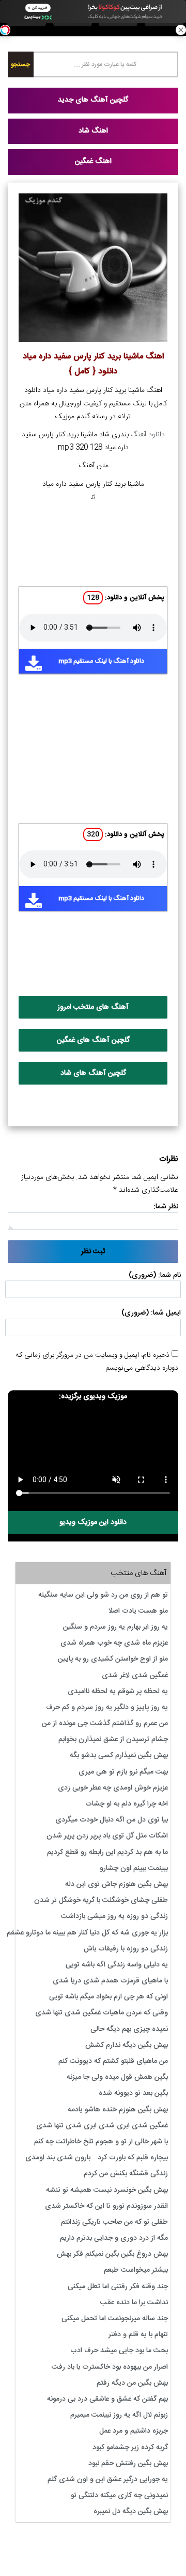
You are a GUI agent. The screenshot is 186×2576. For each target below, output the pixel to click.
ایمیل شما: (166, 1313)
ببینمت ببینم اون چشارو (134, 1868)
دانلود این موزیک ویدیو (93, 1522)
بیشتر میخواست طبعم (136, 2270)
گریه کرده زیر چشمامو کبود (130, 2448)
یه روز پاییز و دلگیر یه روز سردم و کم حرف (107, 1708)
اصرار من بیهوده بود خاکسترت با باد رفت (110, 2367)
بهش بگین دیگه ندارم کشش (127, 2045)
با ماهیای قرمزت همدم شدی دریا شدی (110, 1981)
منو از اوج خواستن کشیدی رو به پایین (113, 1659)
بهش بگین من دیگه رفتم (132, 2383)
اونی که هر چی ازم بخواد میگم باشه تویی (109, 1997)
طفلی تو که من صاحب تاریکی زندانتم (114, 2222)
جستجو (20, 64)
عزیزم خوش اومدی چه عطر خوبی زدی (113, 1788)
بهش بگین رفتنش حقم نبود (128, 2464)
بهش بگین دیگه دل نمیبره (131, 2512)
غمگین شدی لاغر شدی (135, 1676)
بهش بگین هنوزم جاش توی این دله (117, 1884)
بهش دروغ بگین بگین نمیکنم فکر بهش (112, 2254)
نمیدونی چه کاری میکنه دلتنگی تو (119, 2496)
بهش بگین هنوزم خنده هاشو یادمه (118, 2110)
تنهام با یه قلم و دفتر (138, 2335)
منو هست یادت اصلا (138, 1611)
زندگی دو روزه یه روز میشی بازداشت (114, 1916)
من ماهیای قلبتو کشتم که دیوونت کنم (113, 2061)
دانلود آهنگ (148, 435)
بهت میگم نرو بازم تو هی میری (123, 1772)
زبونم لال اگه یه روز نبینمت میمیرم (119, 2415)
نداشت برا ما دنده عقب (134, 2303)
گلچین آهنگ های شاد (93, 1073)
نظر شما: (166, 1207)
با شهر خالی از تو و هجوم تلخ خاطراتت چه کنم (101, 2142)
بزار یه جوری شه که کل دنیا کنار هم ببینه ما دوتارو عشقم (87, 1933)
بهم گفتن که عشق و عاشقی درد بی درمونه (107, 2399)
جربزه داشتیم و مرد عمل (134, 2431)
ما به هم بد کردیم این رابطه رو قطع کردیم (107, 1852)
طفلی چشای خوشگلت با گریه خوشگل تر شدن (101, 1900)
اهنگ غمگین (93, 161)
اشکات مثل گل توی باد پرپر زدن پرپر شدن (107, 1836)
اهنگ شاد (93, 131)
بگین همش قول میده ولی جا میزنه (117, 2077)
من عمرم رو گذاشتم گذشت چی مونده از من (105, 1724)
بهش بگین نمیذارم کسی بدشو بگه (119, 1755)
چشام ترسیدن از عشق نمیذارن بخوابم (113, 1740)
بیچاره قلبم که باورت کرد (133, 2158)
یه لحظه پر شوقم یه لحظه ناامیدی (118, 1692)
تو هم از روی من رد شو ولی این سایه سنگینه (103, 1595)
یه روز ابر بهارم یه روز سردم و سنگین (115, 1627)
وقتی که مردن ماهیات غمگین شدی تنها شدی (102, 2013)
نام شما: (169, 1275)
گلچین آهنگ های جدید (93, 100)
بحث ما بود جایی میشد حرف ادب (119, 2351)
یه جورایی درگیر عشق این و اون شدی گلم (108, 2480)
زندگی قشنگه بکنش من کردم (126, 2174)
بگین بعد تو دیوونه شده (133, 2093)
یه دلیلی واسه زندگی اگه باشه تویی (117, 1965)
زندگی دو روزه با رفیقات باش (126, 1949)
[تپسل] (5, 30)
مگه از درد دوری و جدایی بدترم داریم (114, 2238)
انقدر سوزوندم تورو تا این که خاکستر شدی (106, 2206)
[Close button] (181, 30)
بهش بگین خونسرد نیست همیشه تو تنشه (107, 2190)
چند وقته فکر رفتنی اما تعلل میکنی (118, 2287)
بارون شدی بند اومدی (58, 2158)
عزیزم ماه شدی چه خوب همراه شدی (114, 1643)
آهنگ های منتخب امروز (93, 1007)
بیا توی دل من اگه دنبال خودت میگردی (112, 1820)
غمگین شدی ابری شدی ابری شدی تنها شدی (102, 2126)
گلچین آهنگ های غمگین (93, 1040)
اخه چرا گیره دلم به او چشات (127, 1804)
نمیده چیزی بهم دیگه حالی (129, 2029)
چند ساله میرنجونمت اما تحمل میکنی (115, 2319)
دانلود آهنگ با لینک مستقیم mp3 (101, 661)
